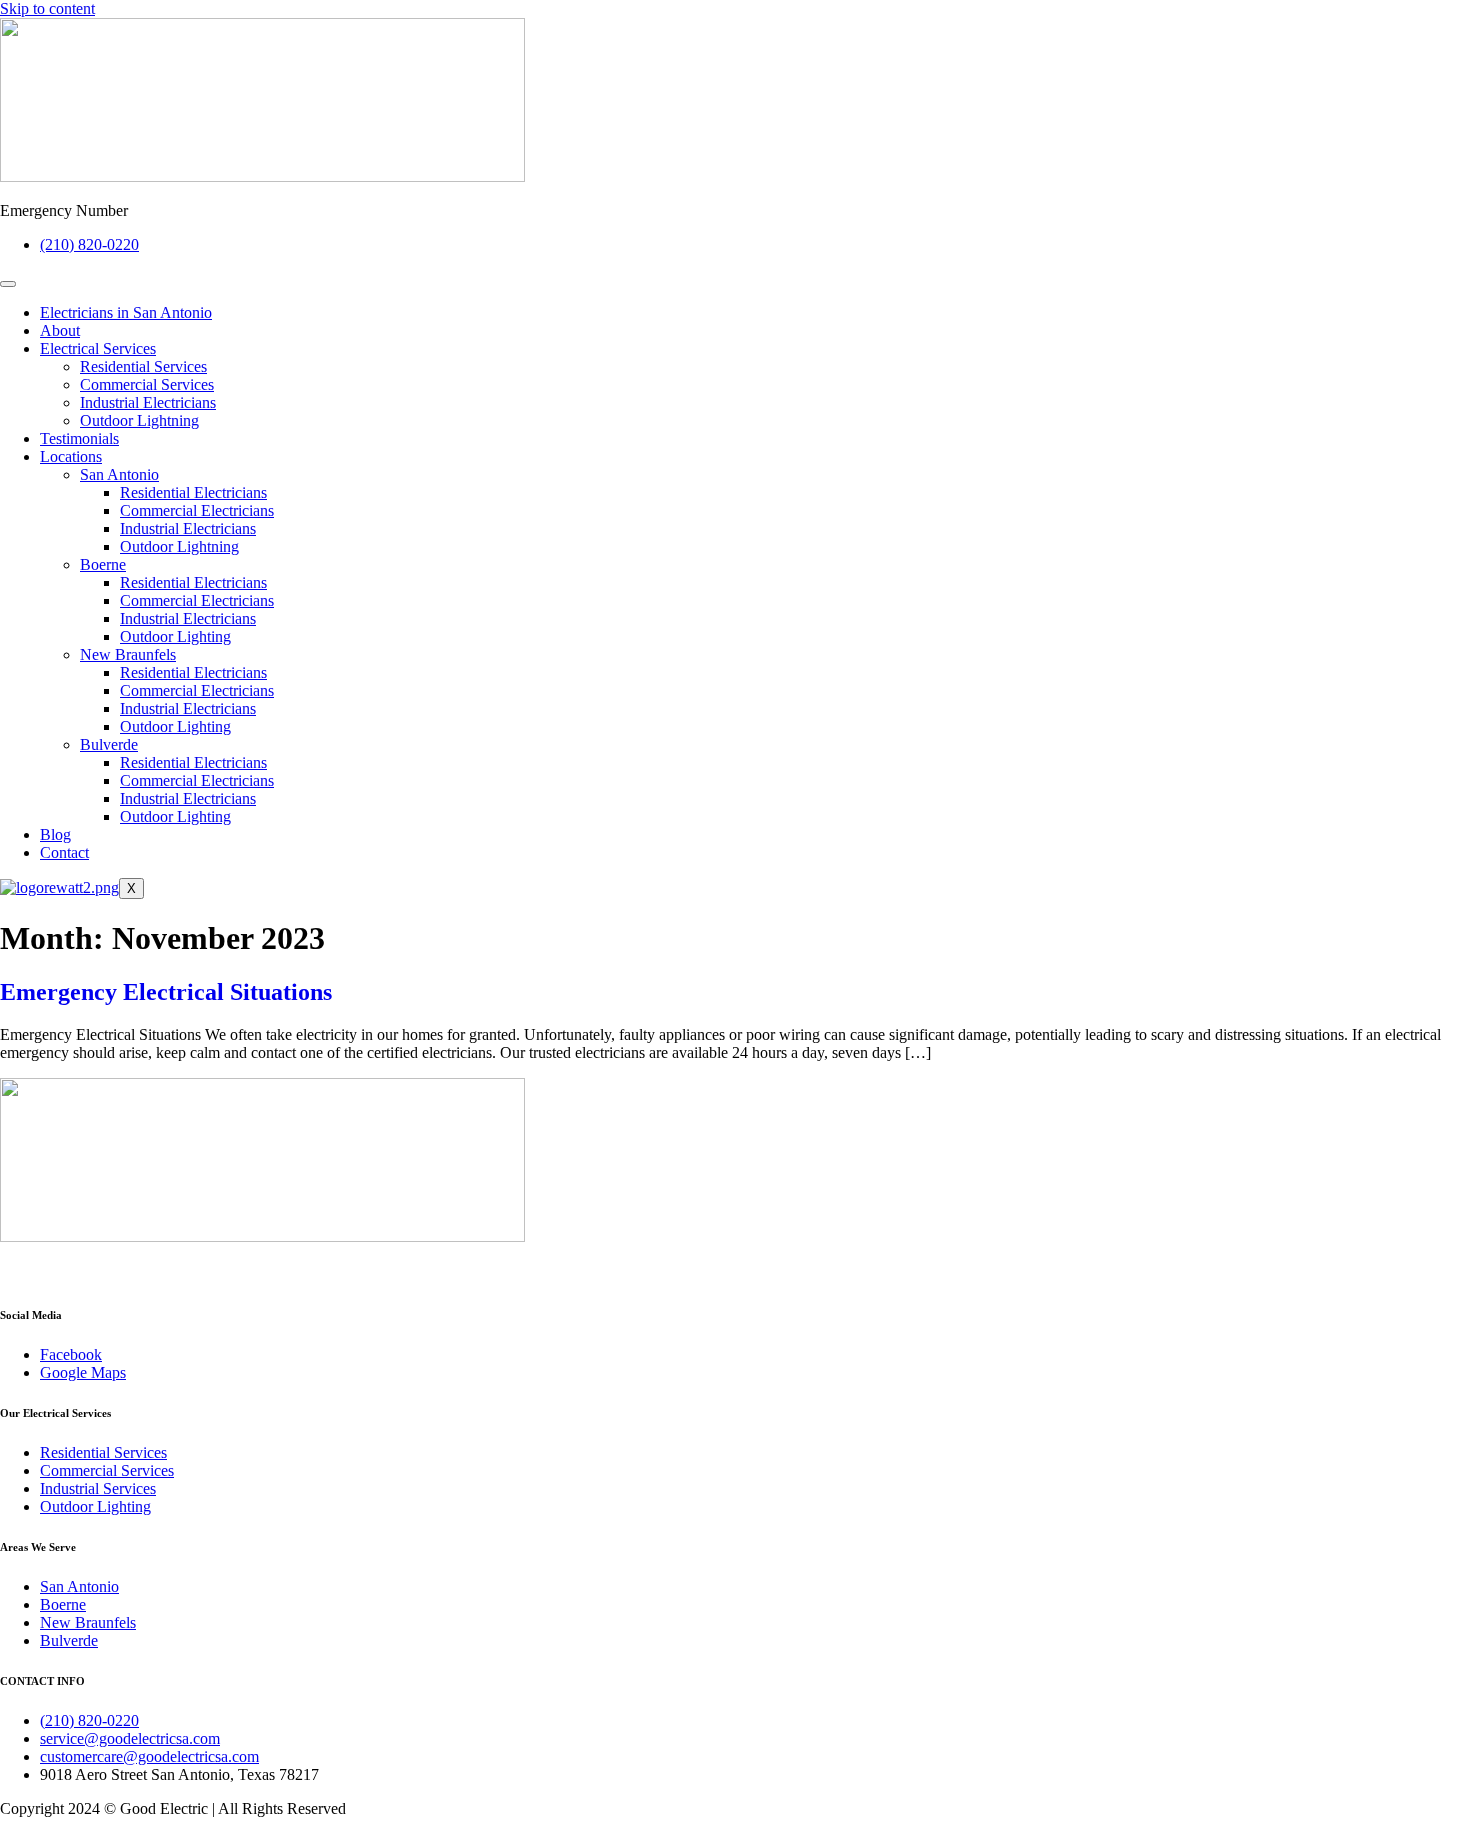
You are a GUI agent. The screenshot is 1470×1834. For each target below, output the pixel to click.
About (60, 330)
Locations (71, 456)
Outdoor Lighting (175, 636)
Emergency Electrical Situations (166, 992)
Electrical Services (98, 348)
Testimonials (79, 438)
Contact (64, 852)
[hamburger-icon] (8, 284)
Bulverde (109, 744)
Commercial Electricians (197, 510)
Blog (55, 834)
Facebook (71, 1354)
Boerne (103, 564)
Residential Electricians (193, 492)
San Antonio (119, 474)
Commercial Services (147, 384)
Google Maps (83, 1372)
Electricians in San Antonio (126, 312)
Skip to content (47, 8)
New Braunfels (128, 654)
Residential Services (143, 366)
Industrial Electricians (148, 402)
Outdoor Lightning (139, 420)
